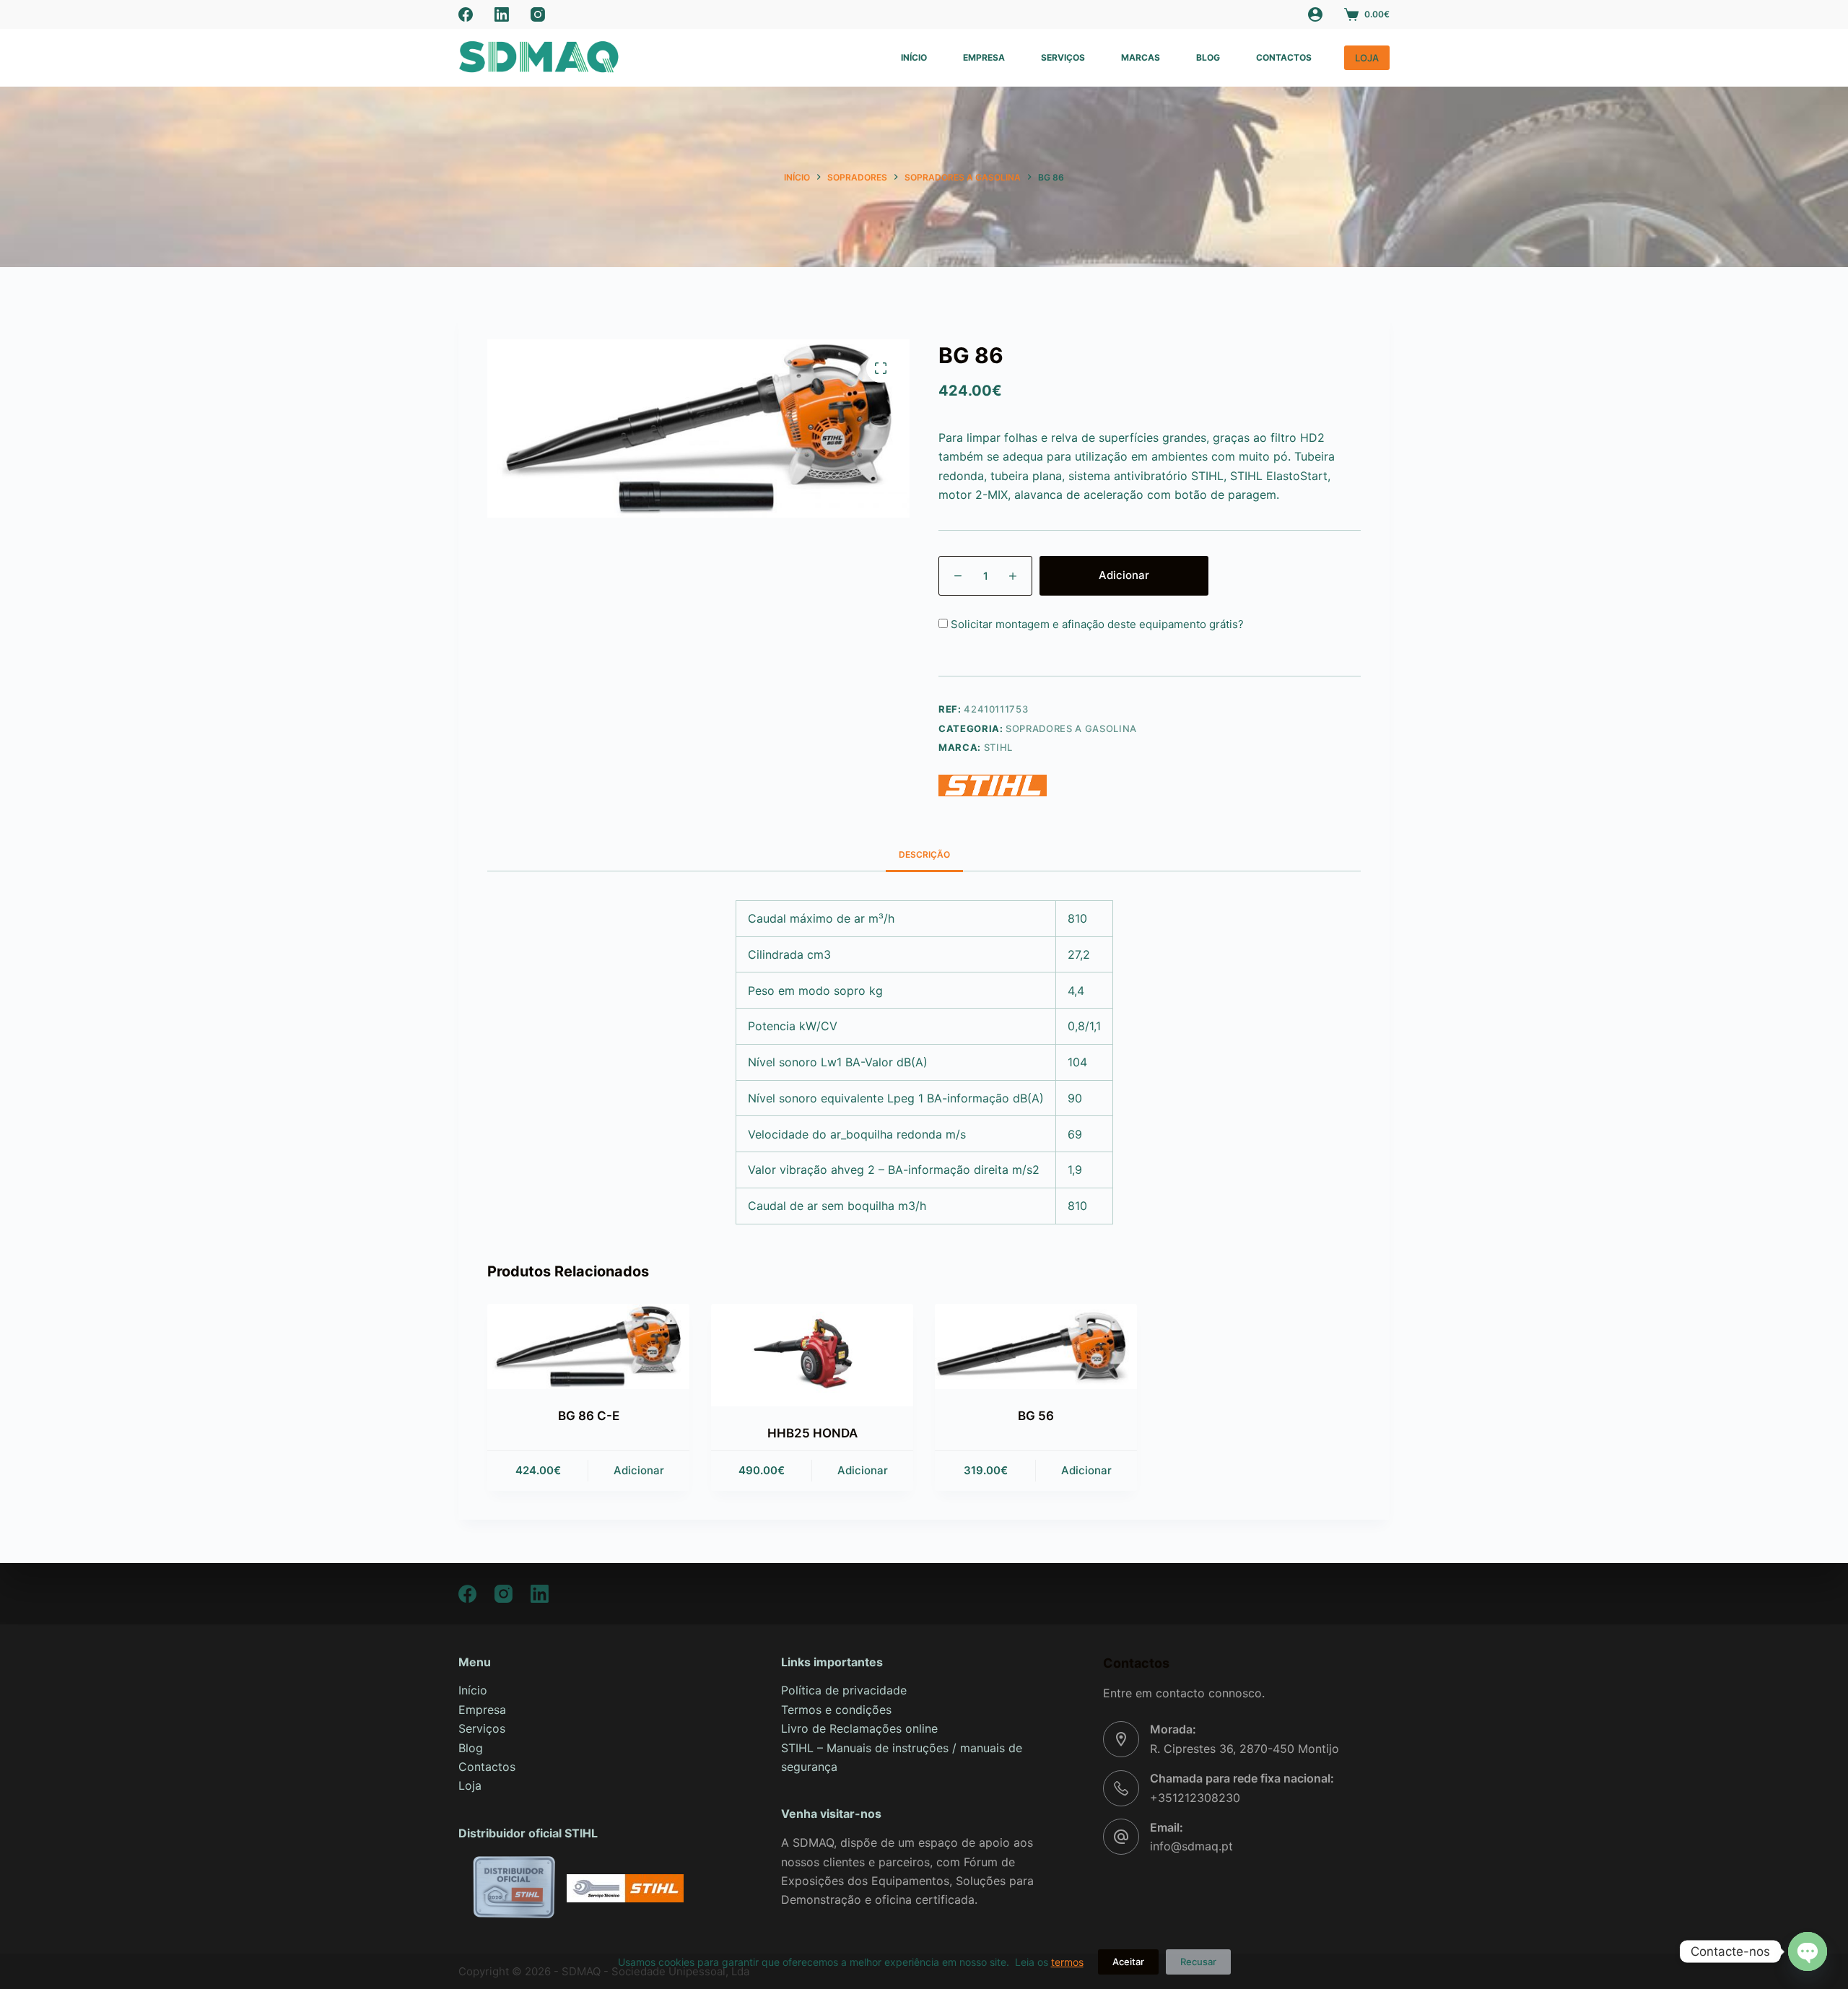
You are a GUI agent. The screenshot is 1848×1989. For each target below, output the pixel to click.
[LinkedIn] (502, 14)
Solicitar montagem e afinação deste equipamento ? (1096, 624)
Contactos (1284, 57)
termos (1067, 1962)
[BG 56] (1036, 1346)
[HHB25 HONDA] (812, 1355)
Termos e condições (836, 1710)
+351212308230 (1195, 1798)
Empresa (984, 57)
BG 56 (1036, 1416)
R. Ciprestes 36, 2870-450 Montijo (1245, 1749)
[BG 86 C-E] (588, 1346)
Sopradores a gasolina (1071, 728)
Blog (1208, 57)
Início (914, 57)
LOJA (1367, 58)
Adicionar (1124, 575)
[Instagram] (538, 14)
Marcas (1141, 57)
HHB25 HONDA (812, 1433)
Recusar (1198, 1962)
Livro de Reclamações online (859, 1728)
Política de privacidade (844, 1690)
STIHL (998, 747)
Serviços (1063, 57)
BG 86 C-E (589, 1416)
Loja (470, 1785)
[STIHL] (993, 785)
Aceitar (1128, 1962)
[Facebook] (466, 14)
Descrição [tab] (924, 854)
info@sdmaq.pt (1191, 1846)
